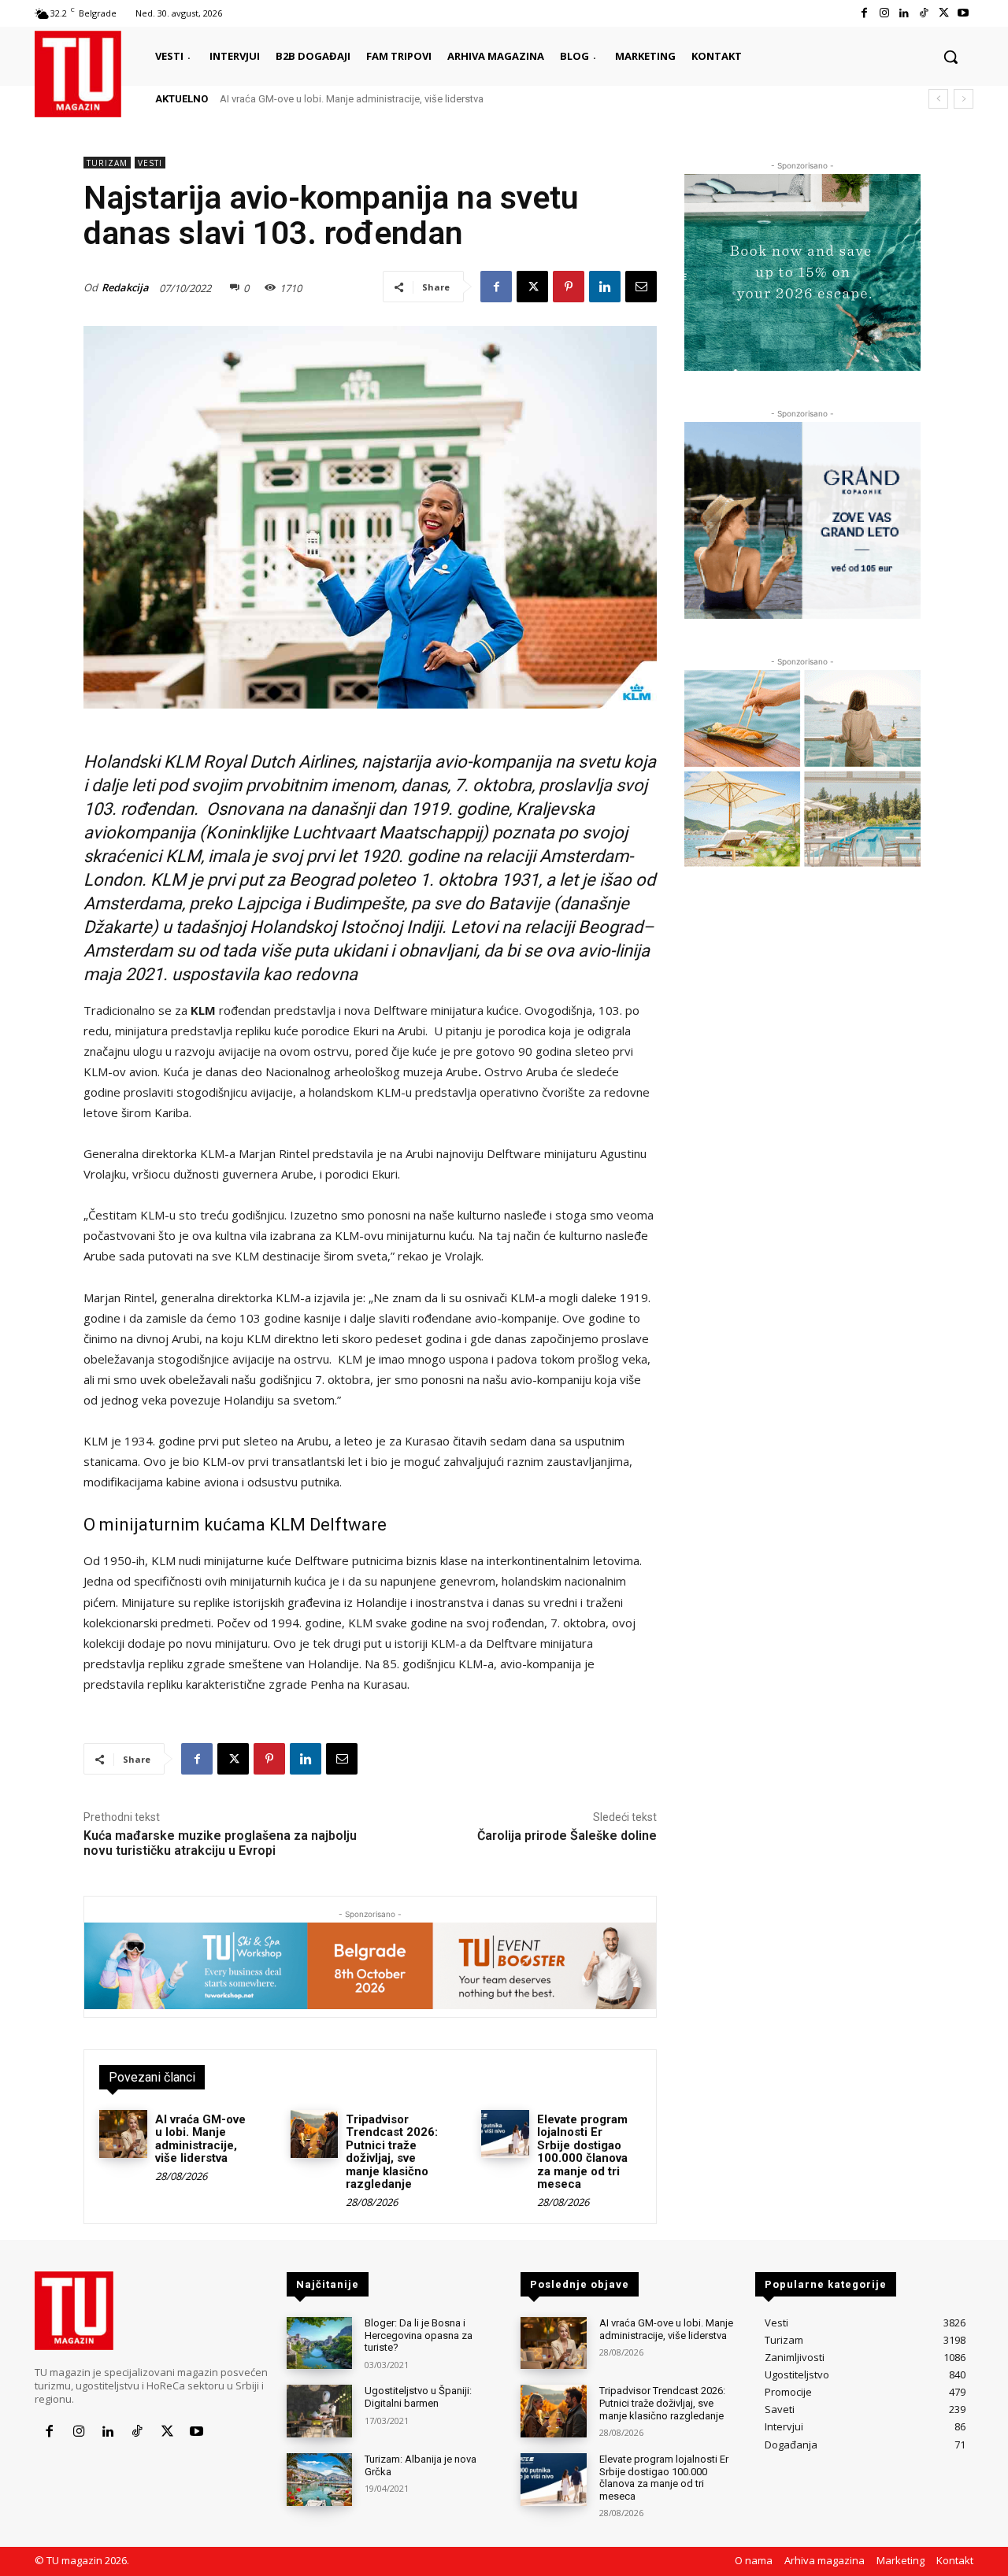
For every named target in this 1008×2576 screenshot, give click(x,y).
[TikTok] (923, 13)
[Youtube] (964, 13)
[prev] (938, 99)
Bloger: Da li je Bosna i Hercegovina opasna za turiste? (419, 2335)
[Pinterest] (569, 287)
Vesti (150, 163)
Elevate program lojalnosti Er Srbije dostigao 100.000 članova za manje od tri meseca (582, 2152)
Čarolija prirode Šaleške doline (567, 1836)
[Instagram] (884, 13)
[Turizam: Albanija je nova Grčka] (319, 2480)
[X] (944, 13)
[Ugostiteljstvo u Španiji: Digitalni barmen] (319, 2411)
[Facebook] (864, 13)
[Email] (641, 287)
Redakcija (125, 287)
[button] (951, 57)
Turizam (107, 163)
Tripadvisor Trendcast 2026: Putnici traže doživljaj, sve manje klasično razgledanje (392, 2152)
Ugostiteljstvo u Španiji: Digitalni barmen (418, 2397)
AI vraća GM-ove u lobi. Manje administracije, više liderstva (352, 99)
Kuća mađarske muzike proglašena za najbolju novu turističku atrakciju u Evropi (220, 1843)
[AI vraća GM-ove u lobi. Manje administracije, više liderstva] (123, 2134)
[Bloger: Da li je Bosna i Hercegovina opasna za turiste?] (319, 2343)
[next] (964, 99)
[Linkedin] (904, 13)
